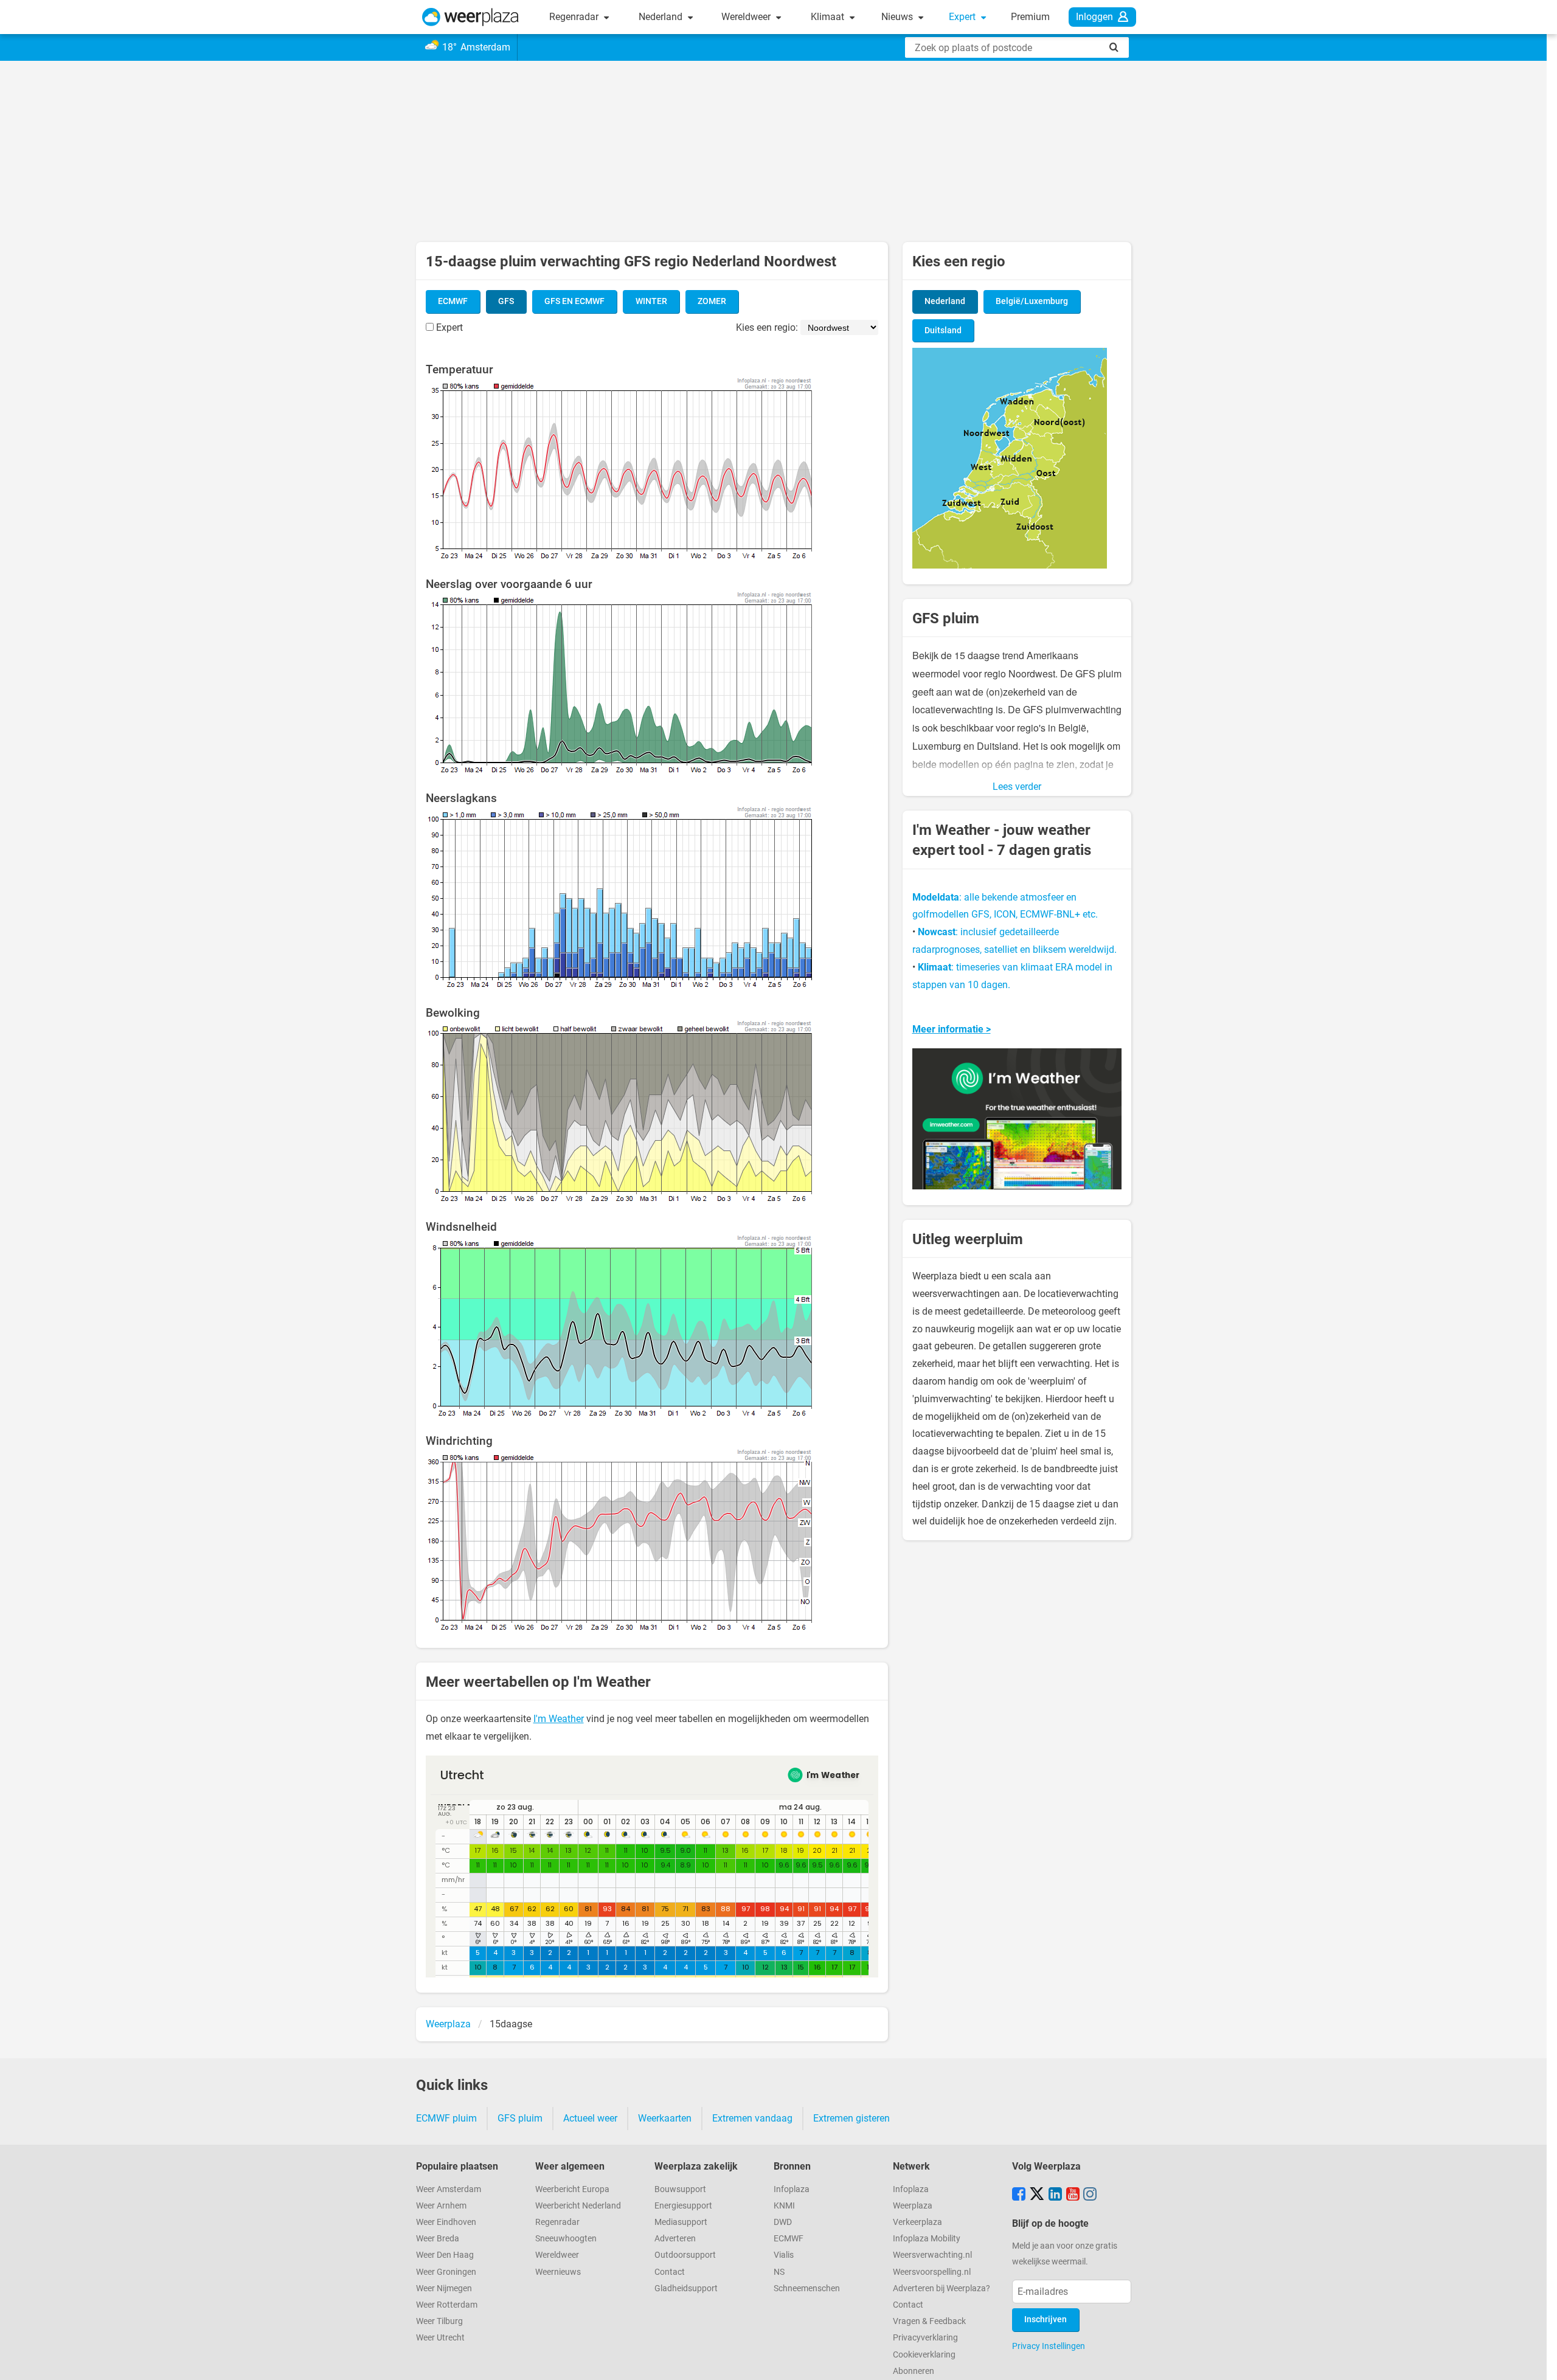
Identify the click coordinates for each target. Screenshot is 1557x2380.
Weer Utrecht (440, 2338)
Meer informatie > (952, 1029)
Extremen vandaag (752, 2118)
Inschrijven (1046, 2319)
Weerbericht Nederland (578, 2206)
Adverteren (675, 2239)
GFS (506, 301)
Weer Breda (438, 2239)
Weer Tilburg (439, 2321)
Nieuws (898, 17)
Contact (670, 2272)
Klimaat (829, 17)
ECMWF (453, 301)
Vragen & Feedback (929, 2321)
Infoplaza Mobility (927, 2239)
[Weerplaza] (470, 17)
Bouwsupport (680, 2189)
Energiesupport (683, 2206)
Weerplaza (913, 2206)
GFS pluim (520, 2118)
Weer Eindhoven (446, 2222)
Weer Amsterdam (449, 2189)
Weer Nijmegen (444, 2288)
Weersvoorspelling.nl (932, 2272)
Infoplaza (792, 2189)
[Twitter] (1037, 2195)
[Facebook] (1019, 2195)
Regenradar (575, 17)
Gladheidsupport (686, 2288)
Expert (963, 17)
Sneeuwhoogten (566, 2239)
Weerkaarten (665, 2118)
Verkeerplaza (917, 2222)
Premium (1030, 17)
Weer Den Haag (445, 2255)
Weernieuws (558, 2272)
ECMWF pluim (446, 2118)
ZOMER (712, 301)
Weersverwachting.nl (932, 2255)
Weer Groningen (446, 2272)
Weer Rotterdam (447, 2305)
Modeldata (936, 897)
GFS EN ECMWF (574, 301)
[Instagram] (1090, 2195)
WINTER (651, 301)
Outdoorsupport (685, 2255)
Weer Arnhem (441, 2206)
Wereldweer (747, 17)
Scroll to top (1538, 2361)
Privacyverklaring (925, 2338)
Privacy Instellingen (1049, 2346)
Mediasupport (681, 2222)
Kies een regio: (767, 327)
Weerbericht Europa (572, 2189)
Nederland (662, 17)
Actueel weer (590, 2118)
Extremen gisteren (851, 2118)
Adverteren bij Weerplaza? (941, 2288)
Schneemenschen (807, 2288)
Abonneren (914, 2371)
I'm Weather (559, 1719)
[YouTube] (1073, 2195)
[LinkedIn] (1055, 2195)
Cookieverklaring (924, 2355)
